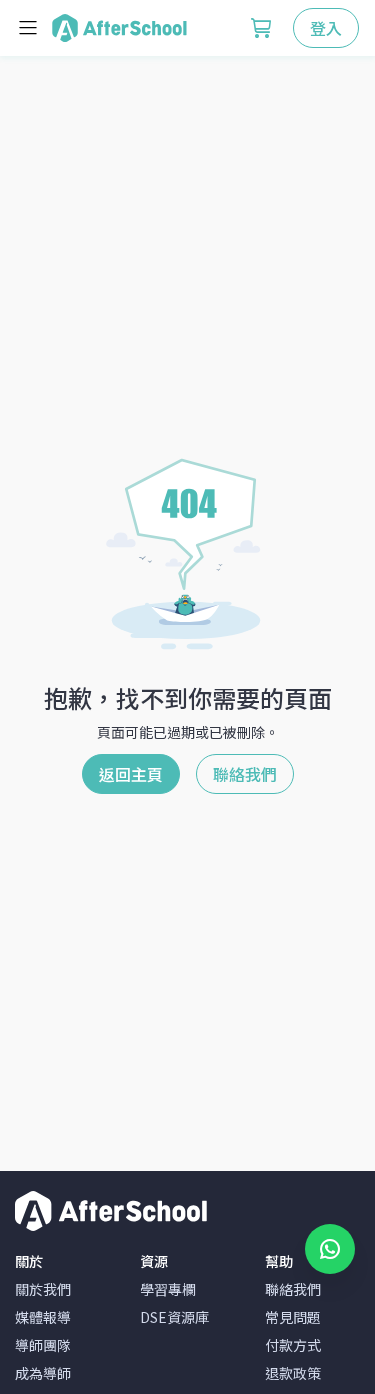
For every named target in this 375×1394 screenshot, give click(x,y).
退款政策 (293, 1373)
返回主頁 (131, 774)
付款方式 (293, 1345)
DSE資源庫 (174, 1317)
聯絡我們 (245, 774)
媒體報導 (43, 1317)
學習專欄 (168, 1289)
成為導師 (43, 1373)
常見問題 (293, 1317)
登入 (326, 28)
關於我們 (43, 1289)
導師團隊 (43, 1345)
